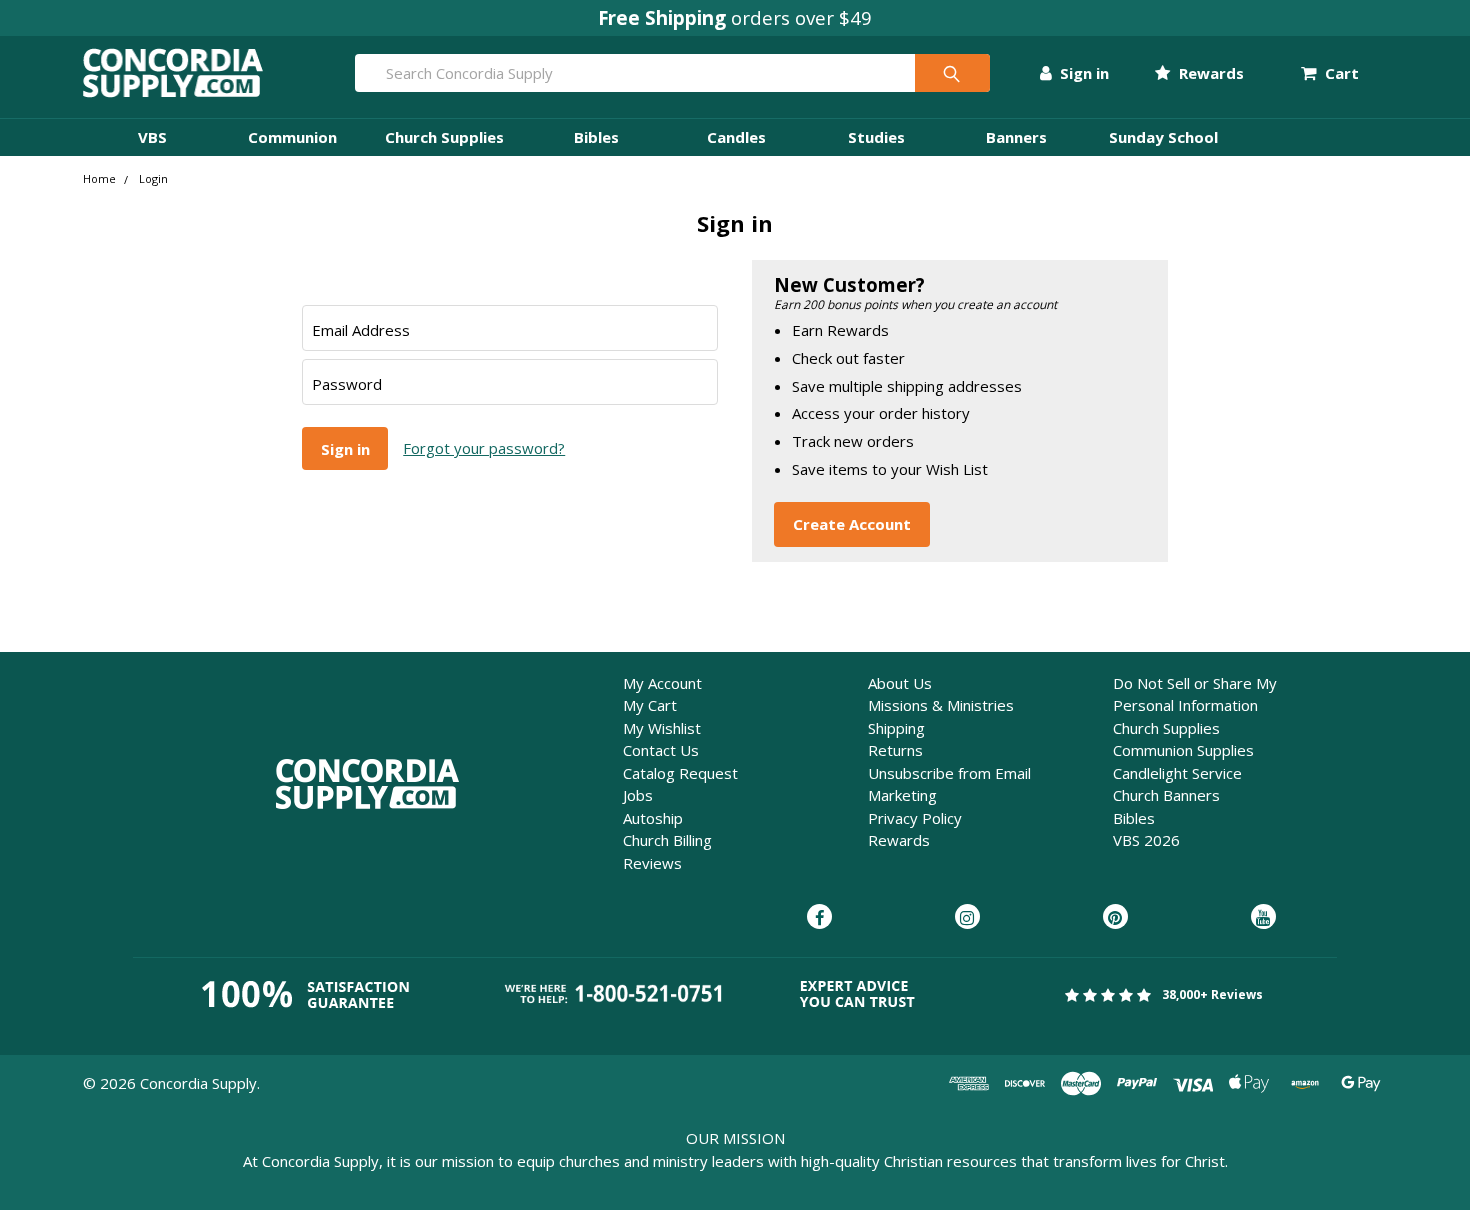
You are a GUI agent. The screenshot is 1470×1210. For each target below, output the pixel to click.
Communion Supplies (1183, 750)
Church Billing (667, 840)
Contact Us (661, 750)
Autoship (653, 818)
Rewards (1209, 73)
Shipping (896, 728)
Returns (895, 750)
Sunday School (1163, 137)
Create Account (852, 524)
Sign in (1082, 73)
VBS (152, 137)
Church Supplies (444, 137)
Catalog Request (680, 773)
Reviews (652, 863)
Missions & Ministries (941, 705)
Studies (876, 137)
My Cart (650, 705)
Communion (292, 137)
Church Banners (1166, 795)
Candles (736, 137)
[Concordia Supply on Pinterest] (1115, 918)
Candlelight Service (1177, 773)
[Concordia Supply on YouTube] (1263, 918)
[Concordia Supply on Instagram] (967, 918)
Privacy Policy (915, 818)
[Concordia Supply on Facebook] (819, 918)
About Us (900, 683)
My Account (662, 683)
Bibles (596, 137)
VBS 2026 (1146, 840)
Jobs (638, 795)
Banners (1016, 137)
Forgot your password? (484, 448)
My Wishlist (662, 728)
